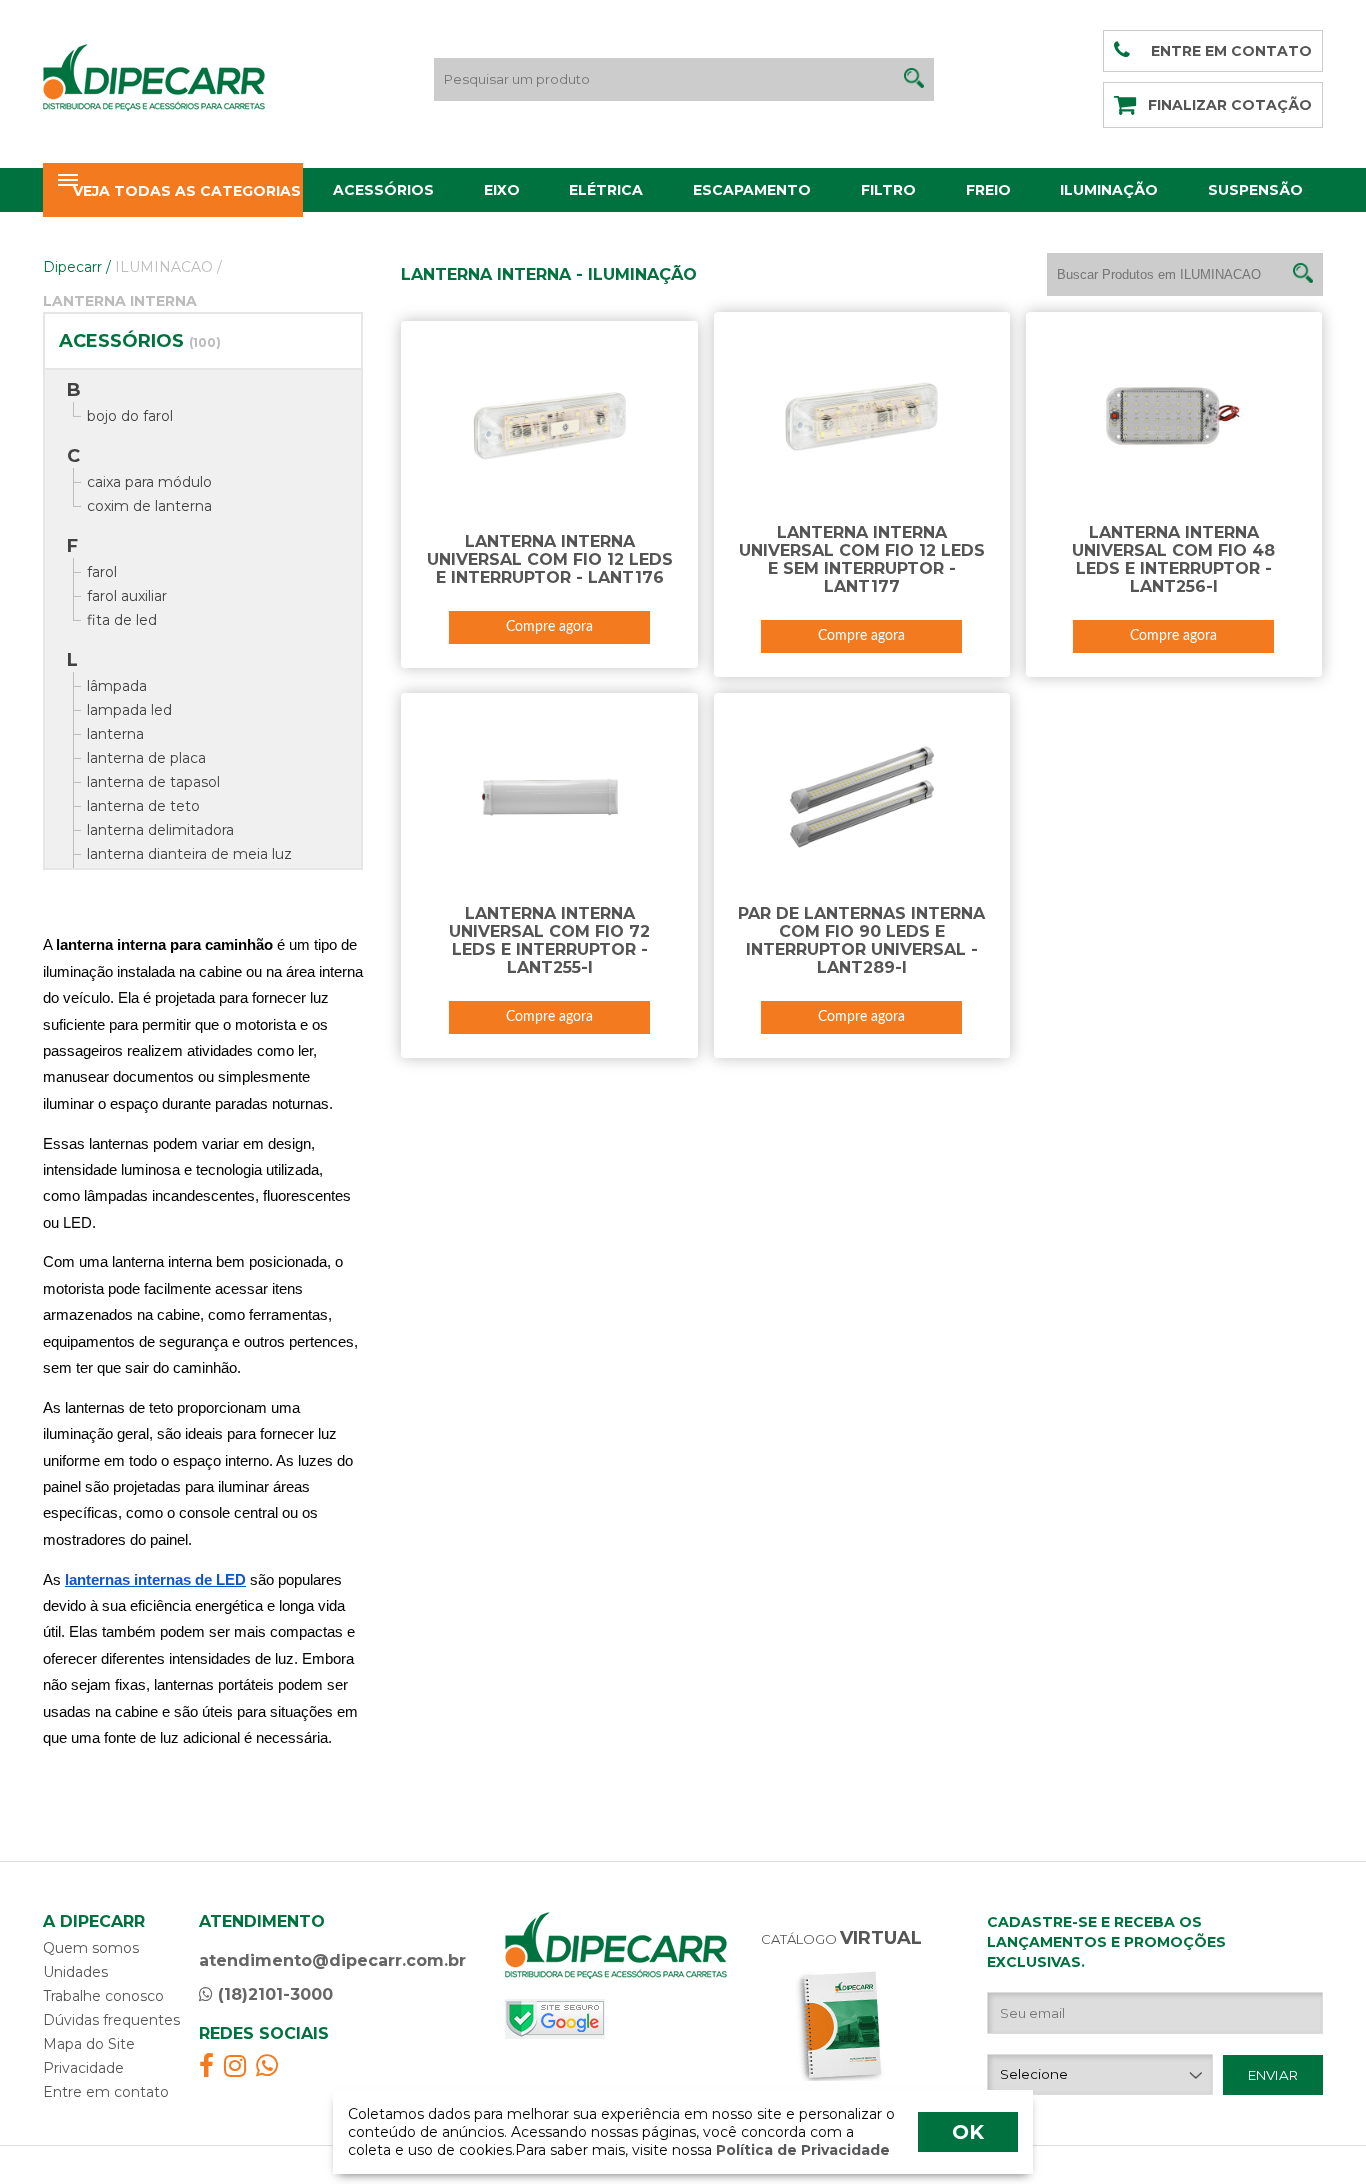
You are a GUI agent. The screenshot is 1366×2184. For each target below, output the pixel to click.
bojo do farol (130, 416)
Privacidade (83, 2068)
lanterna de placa (146, 758)
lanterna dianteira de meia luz (189, 854)
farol (102, 572)
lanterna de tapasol (153, 782)
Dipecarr (77, 267)
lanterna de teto (143, 806)
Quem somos (91, 1948)
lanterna (115, 734)
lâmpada (117, 686)
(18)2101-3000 (273, 1994)
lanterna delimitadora (160, 830)
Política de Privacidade (801, 2150)
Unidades (75, 1972)
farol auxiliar (127, 596)
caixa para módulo (149, 482)
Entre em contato (106, 2092)
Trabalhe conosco (103, 1996)
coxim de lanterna (149, 506)
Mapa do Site (89, 2044)
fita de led (122, 620)
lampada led (129, 710)
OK (968, 2132)
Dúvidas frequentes (111, 2020)
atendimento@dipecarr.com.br (332, 1960)
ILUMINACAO (168, 267)
